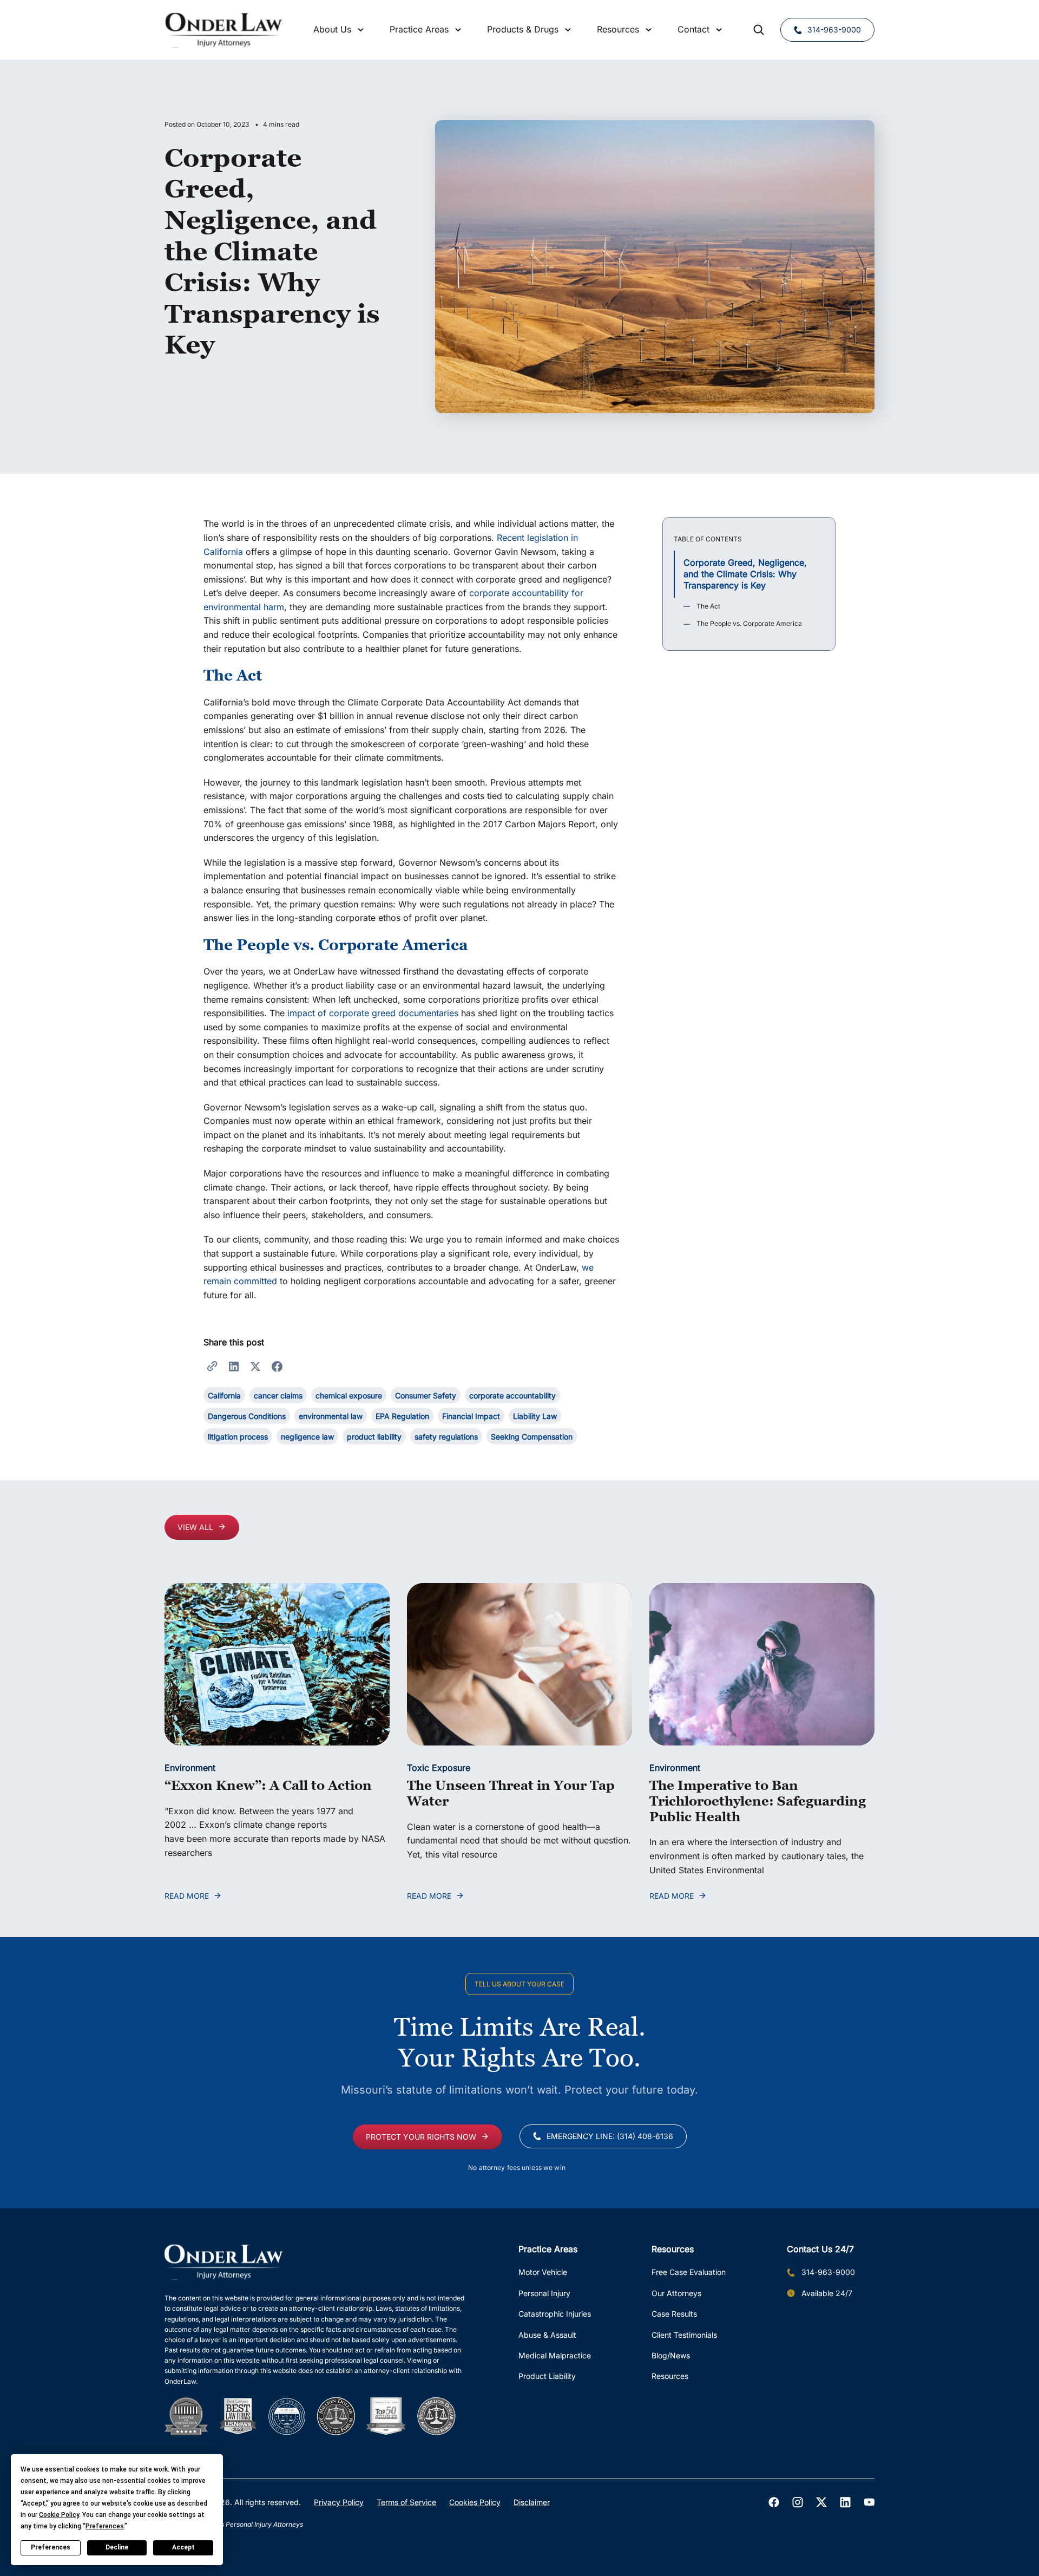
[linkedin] (845, 2502)
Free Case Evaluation (689, 2272)
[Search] (759, 30)
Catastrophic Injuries (555, 2314)
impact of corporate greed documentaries (373, 1013)
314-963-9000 (834, 30)
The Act (708, 606)
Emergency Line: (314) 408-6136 (610, 2136)
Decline (117, 2547)
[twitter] (821, 2502)
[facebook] (774, 2502)
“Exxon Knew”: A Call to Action (268, 1785)
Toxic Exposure (439, 1768)
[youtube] (869, 2502)
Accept (183, 2547)
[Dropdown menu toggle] (361, 30)
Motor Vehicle (543, 2272)
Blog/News (671, 2355)
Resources (670, 2376)
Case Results (674, 2314)
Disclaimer (532, 2502)
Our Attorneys (676, 2293)
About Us (332, 29)
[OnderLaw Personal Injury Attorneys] (224, 30)
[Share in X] (255, 1365)
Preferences (51, 2547)
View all (195, 1527)
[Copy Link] (212, 1365)
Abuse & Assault (547, 2335)
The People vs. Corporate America (749, 623)
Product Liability (547, 2376)
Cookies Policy (475, 2502)
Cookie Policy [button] (59, 2515)
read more (187, 1896)
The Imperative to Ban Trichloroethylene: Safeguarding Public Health (758, 1801)
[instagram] (798, 2502)
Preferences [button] (105, 2526)
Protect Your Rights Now (421, 2137)
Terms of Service (406, 2502)
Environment (190, 1768)
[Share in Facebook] (277, 1365)
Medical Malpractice (555, 2355)
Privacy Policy (339, 2502)
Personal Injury (544, 2293)
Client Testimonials (684, 2335)
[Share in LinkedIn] (234, 1365)
